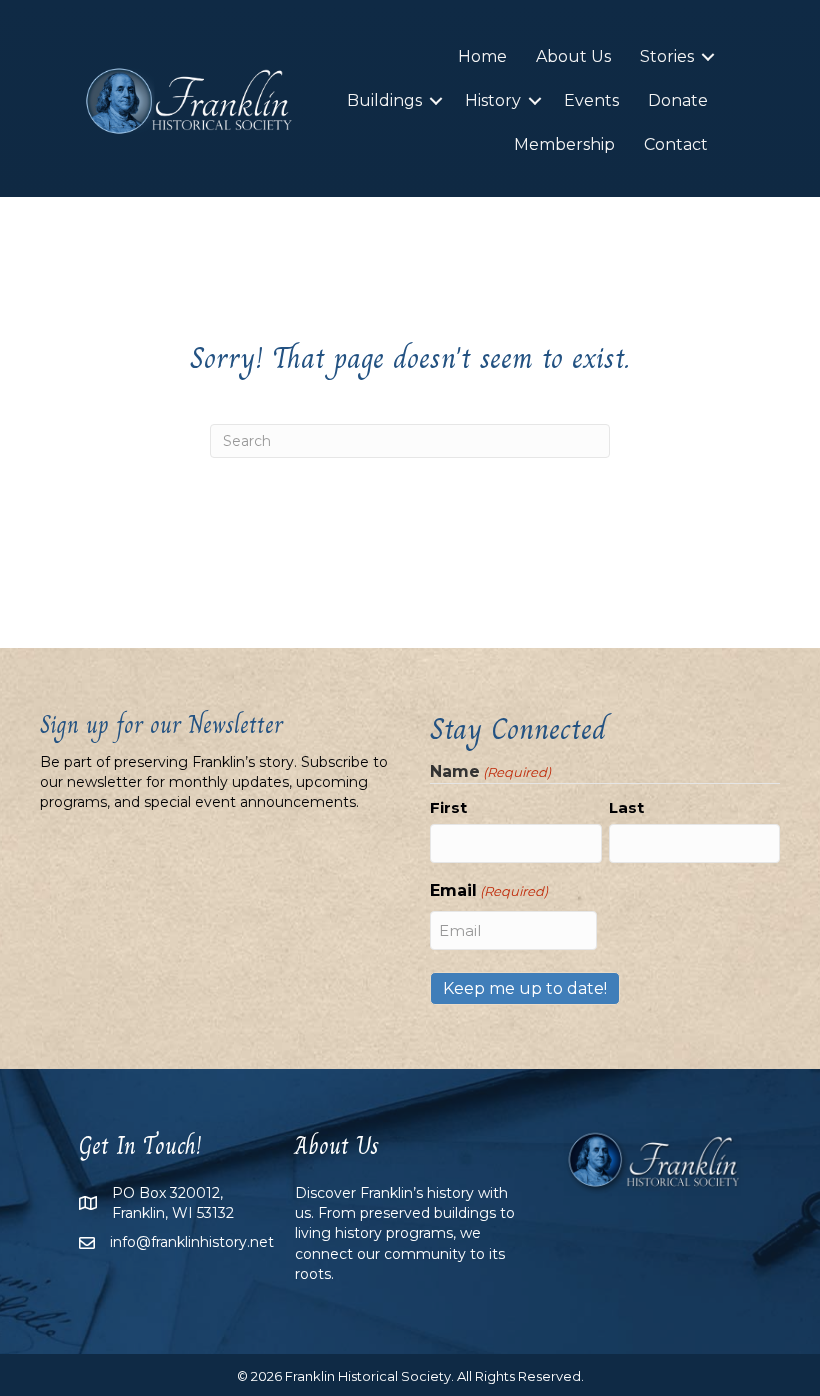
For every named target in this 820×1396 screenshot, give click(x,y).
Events (591, 100)
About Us (573, 56)
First (448, 807)
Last (626, 807)
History (493, 100)
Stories (667, 56)
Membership (564, 144)
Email (489, 890)
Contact (676, 144)
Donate (678, 100)
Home (482, 56)
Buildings (384, 100)
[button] (708, 57)
